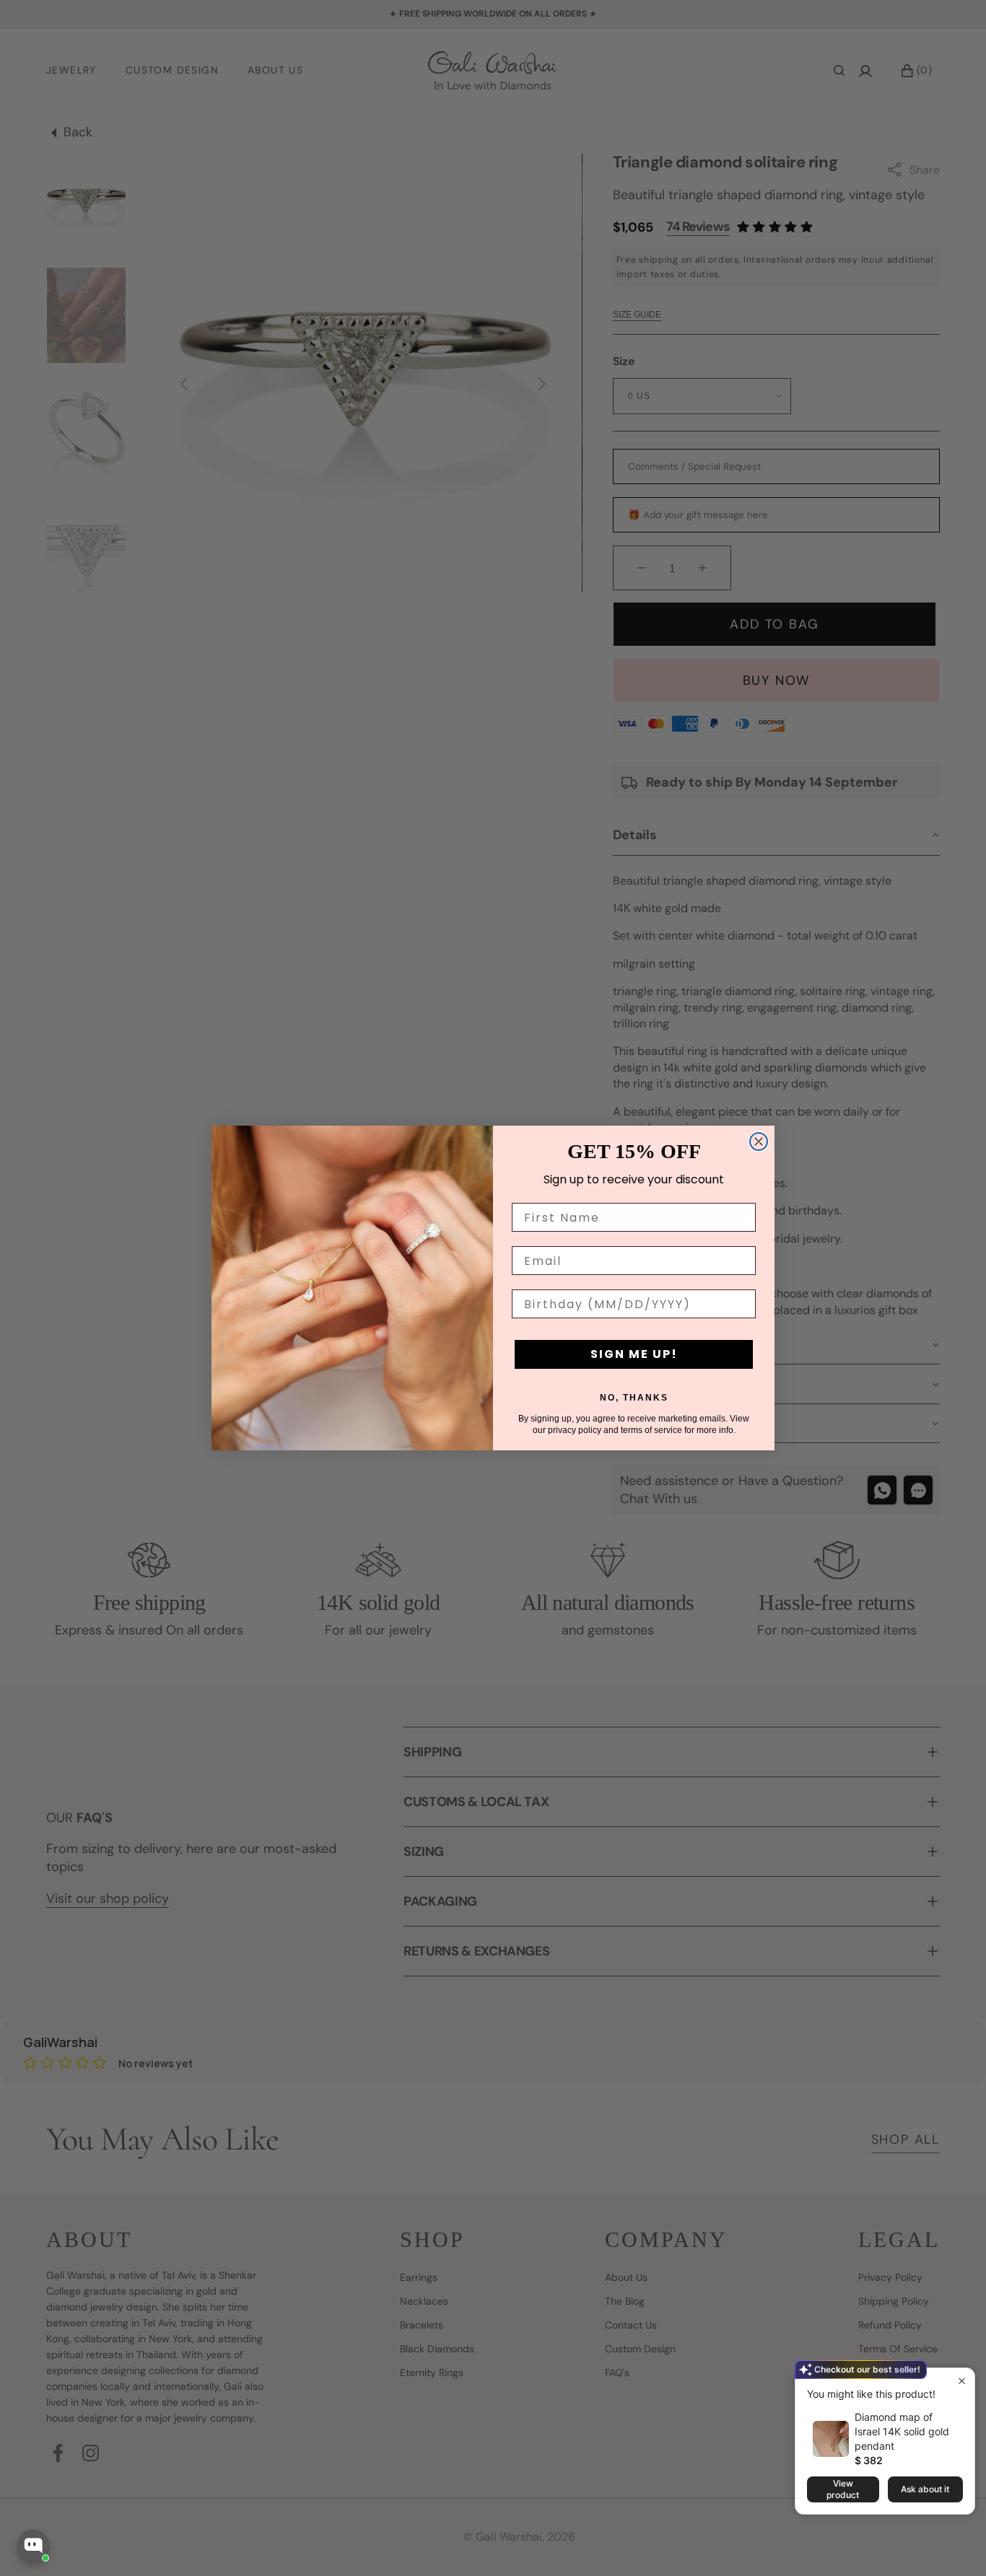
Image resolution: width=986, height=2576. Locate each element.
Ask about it (925, 2489)
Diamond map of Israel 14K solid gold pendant (902, 2431)
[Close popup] (962, 2381)
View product (843, 2489)
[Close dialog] (759, 1142)
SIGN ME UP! (634, 1354)
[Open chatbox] (33, 2546)
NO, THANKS (634, 1398)
